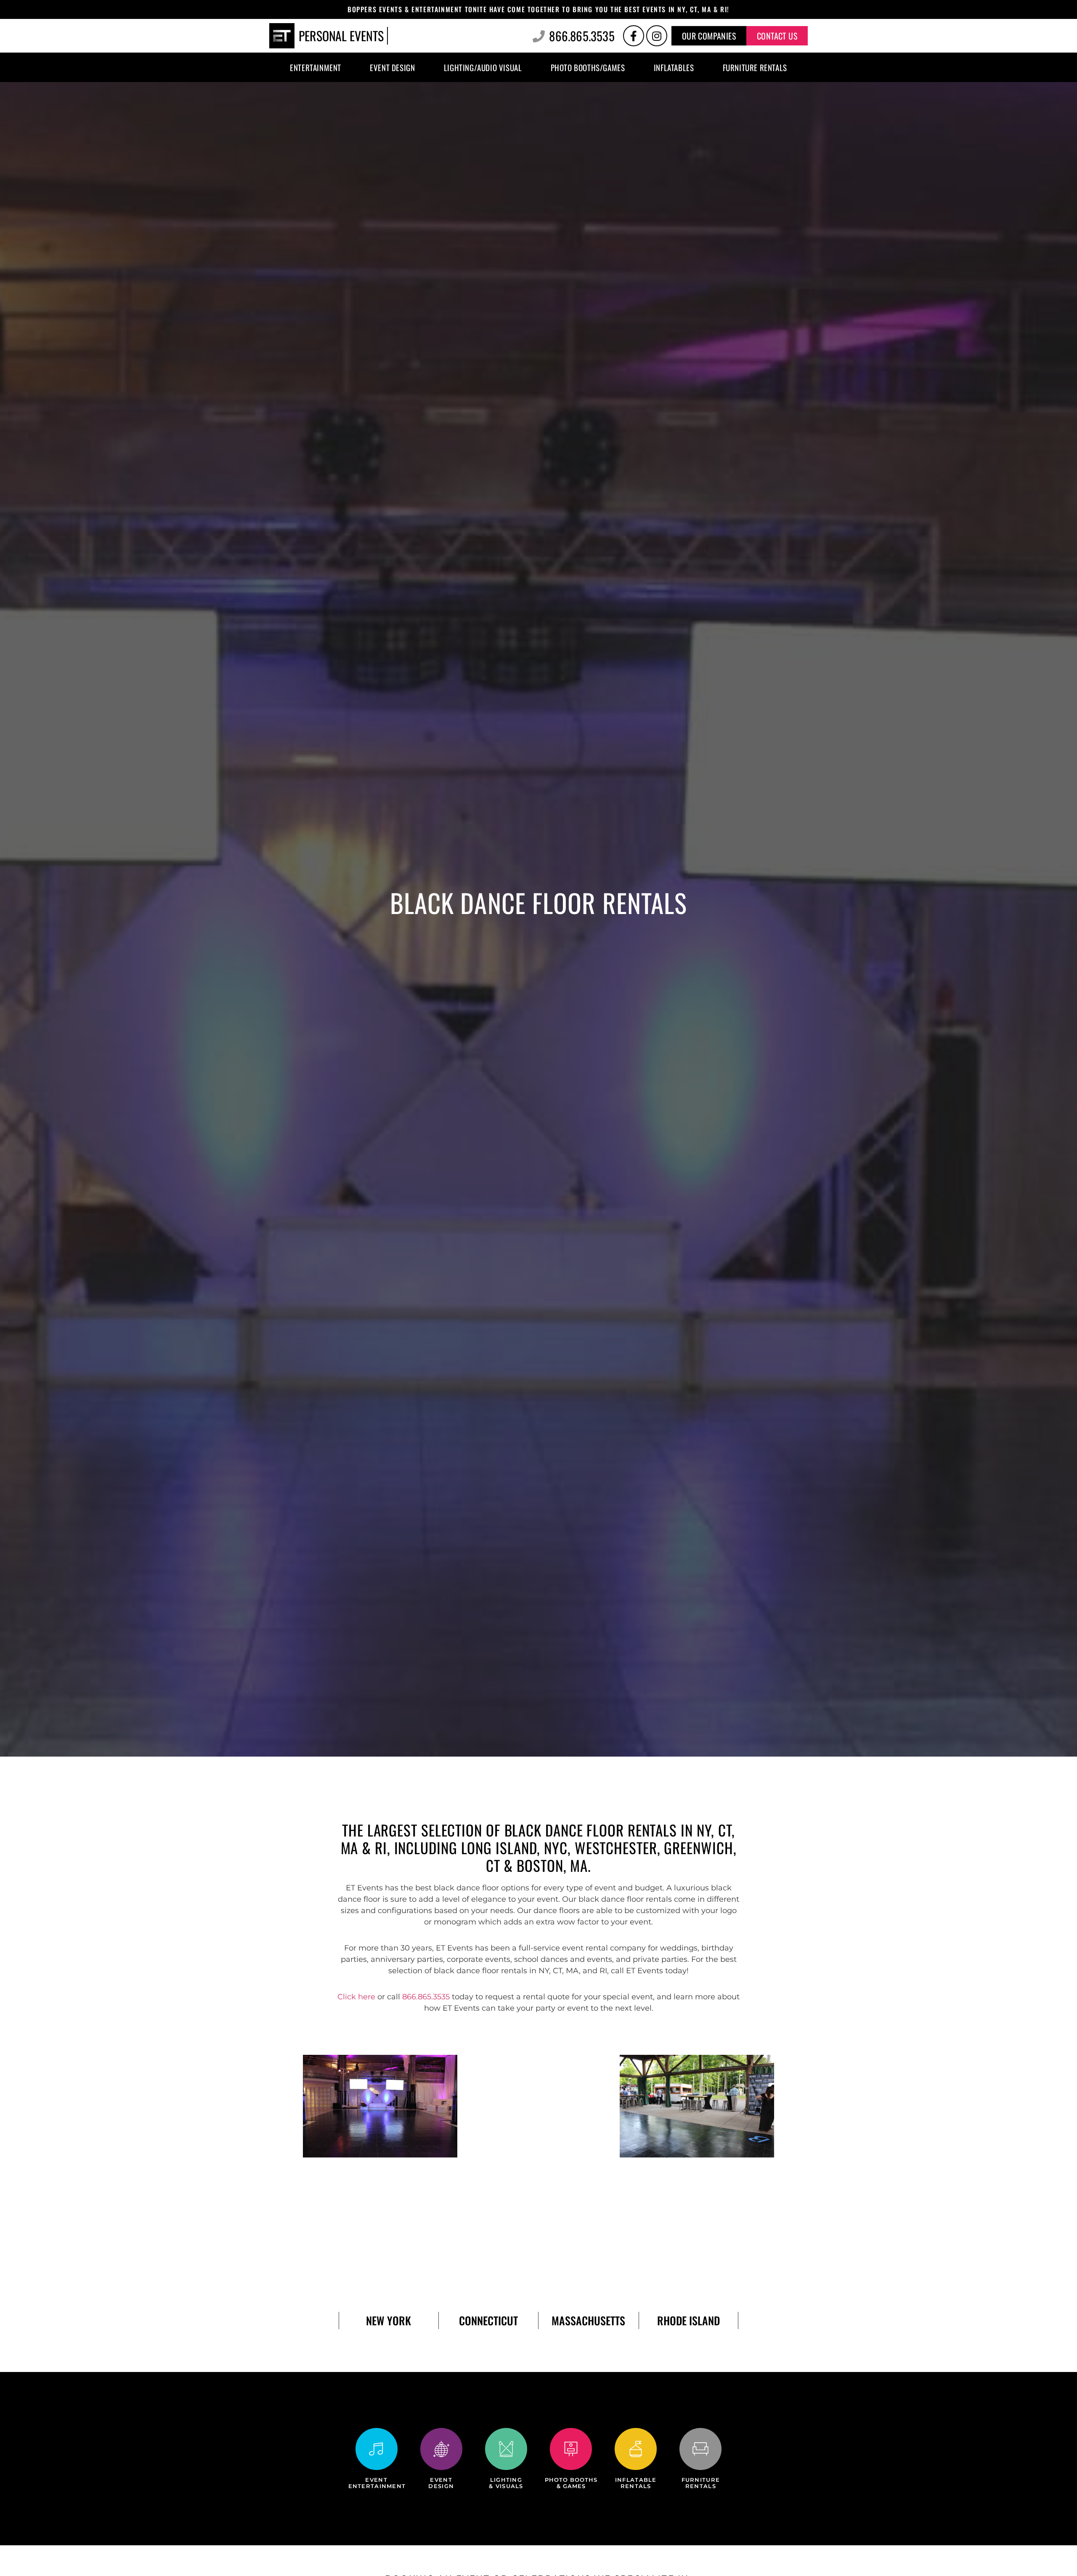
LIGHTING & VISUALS (506, 2483)
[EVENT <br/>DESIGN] (441, 2449)
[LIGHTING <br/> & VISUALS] (506, 2449)
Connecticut (488, 2320)
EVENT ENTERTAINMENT (377, 2483)
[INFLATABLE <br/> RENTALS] (636, 2449)
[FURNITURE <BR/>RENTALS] (700, 2449)
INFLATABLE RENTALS (636, 2483)
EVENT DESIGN (441, 2483)
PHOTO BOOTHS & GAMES (571, 2483)
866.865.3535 (426, 1997)
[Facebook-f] (634, 36)
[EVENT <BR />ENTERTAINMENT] (377, 2449)
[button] (709, 36)
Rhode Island (688, 2320)
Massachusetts (588, 2320)
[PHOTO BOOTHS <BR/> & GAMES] (571, 2449)
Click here (356, 1997)
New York (389, 2320)
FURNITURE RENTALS (701, 2483)
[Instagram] (657, 36)
